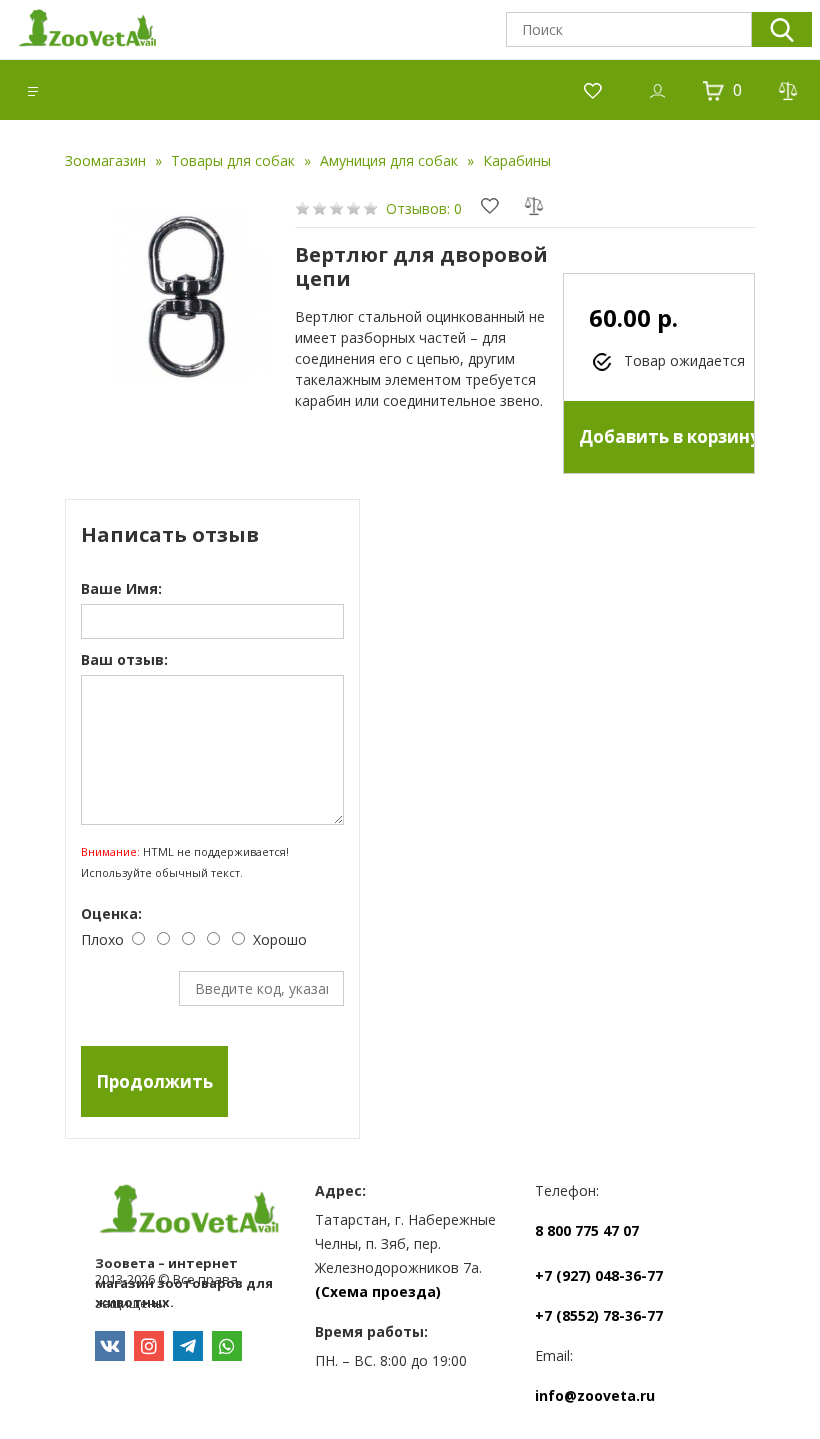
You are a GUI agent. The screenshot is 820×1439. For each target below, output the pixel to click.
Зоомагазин (105, 160)
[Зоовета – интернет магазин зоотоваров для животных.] (190, 1213)
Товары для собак (233, 160)
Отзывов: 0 (424, 208)
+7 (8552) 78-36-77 (599, 1315)
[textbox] (629, 29)
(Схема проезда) (378, 1291)
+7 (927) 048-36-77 (599, 1275)
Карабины (517, 160)
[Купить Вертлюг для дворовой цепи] (180, 296)
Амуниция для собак (389, 160)
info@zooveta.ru (595, 1395)
